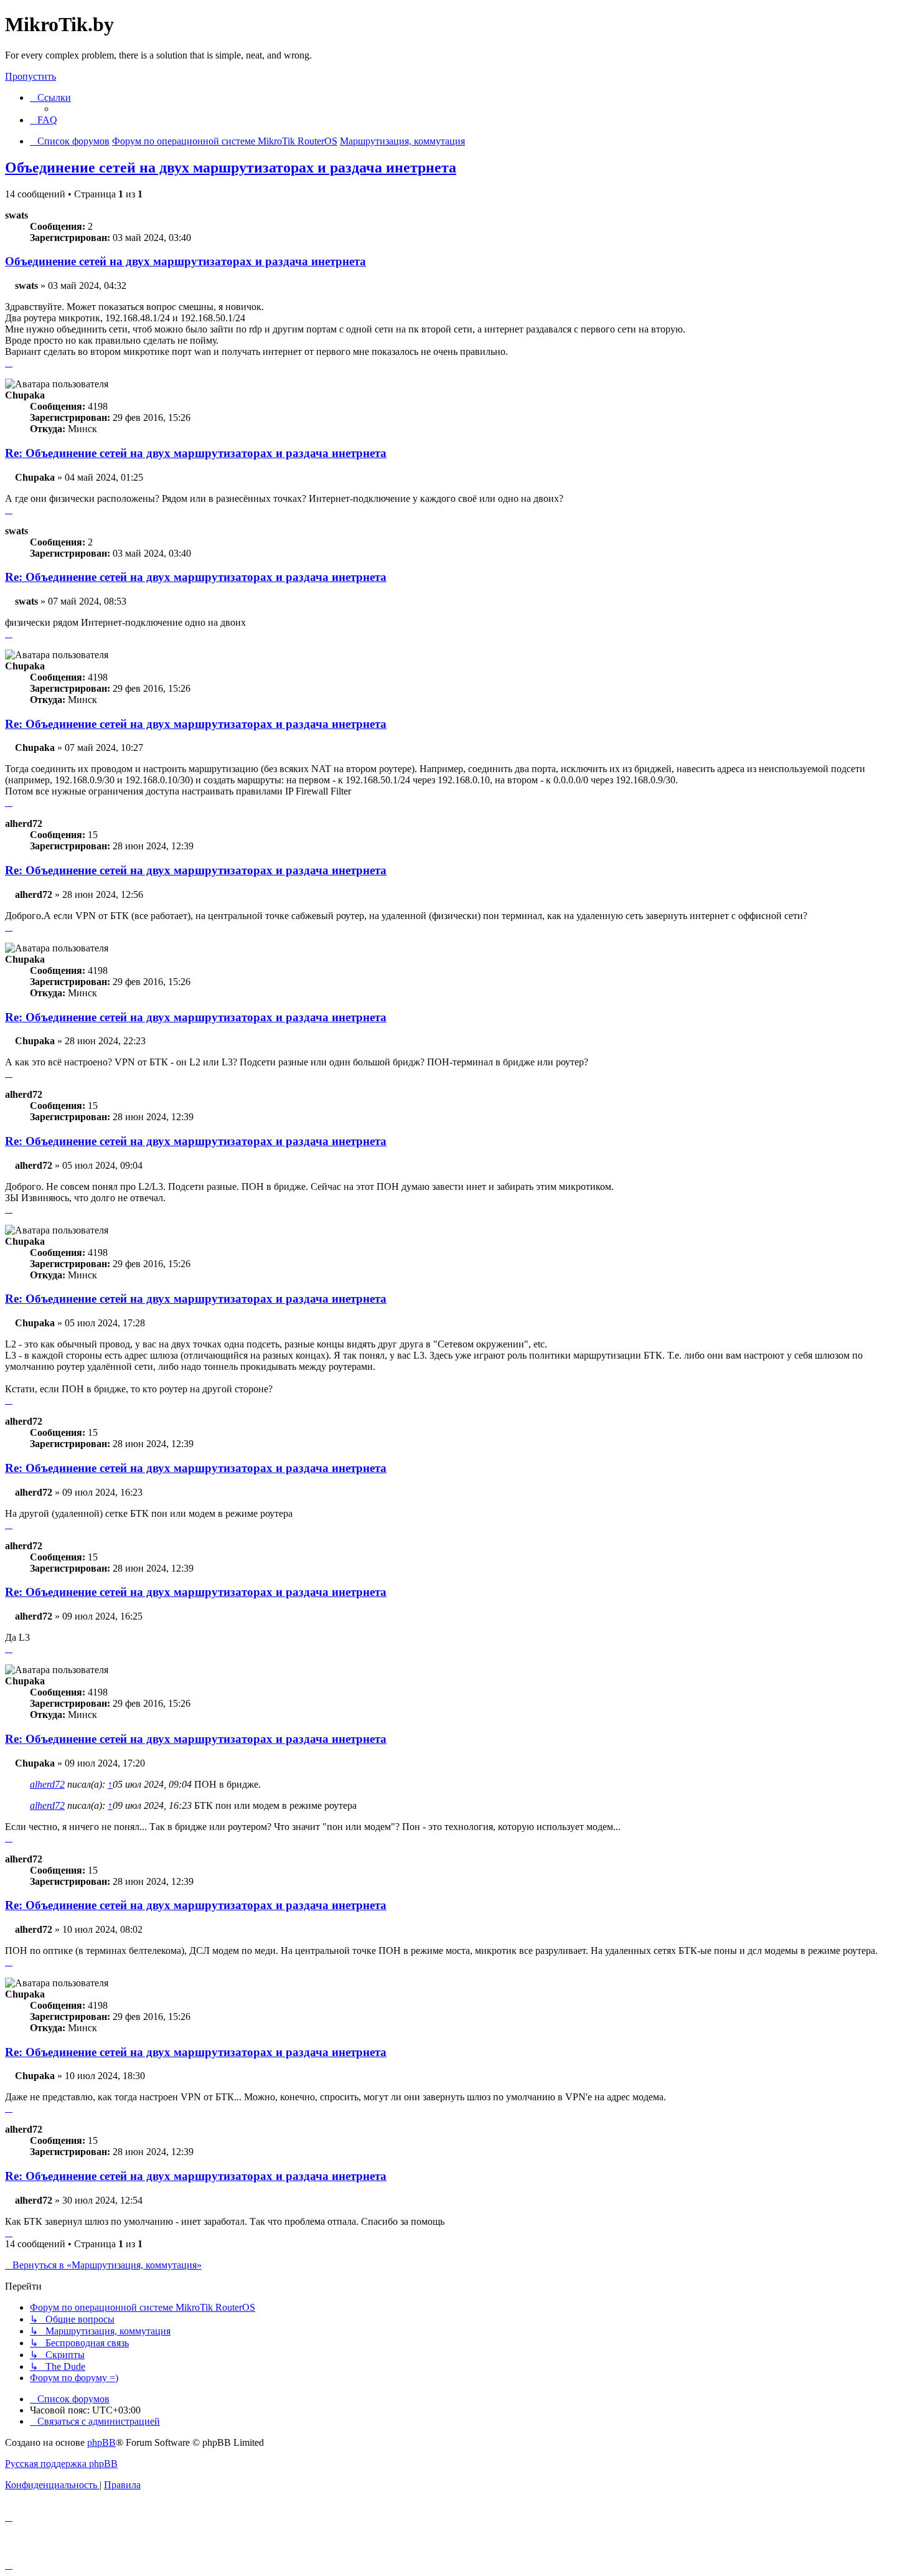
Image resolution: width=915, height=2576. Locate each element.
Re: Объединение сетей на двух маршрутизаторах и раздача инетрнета (196, 453)
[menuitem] (44, 120)
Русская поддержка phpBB (61, 2464)
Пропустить (30, 76)
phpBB (101, 2442)
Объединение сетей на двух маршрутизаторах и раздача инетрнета (231, 167)
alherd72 (47, 1784)
